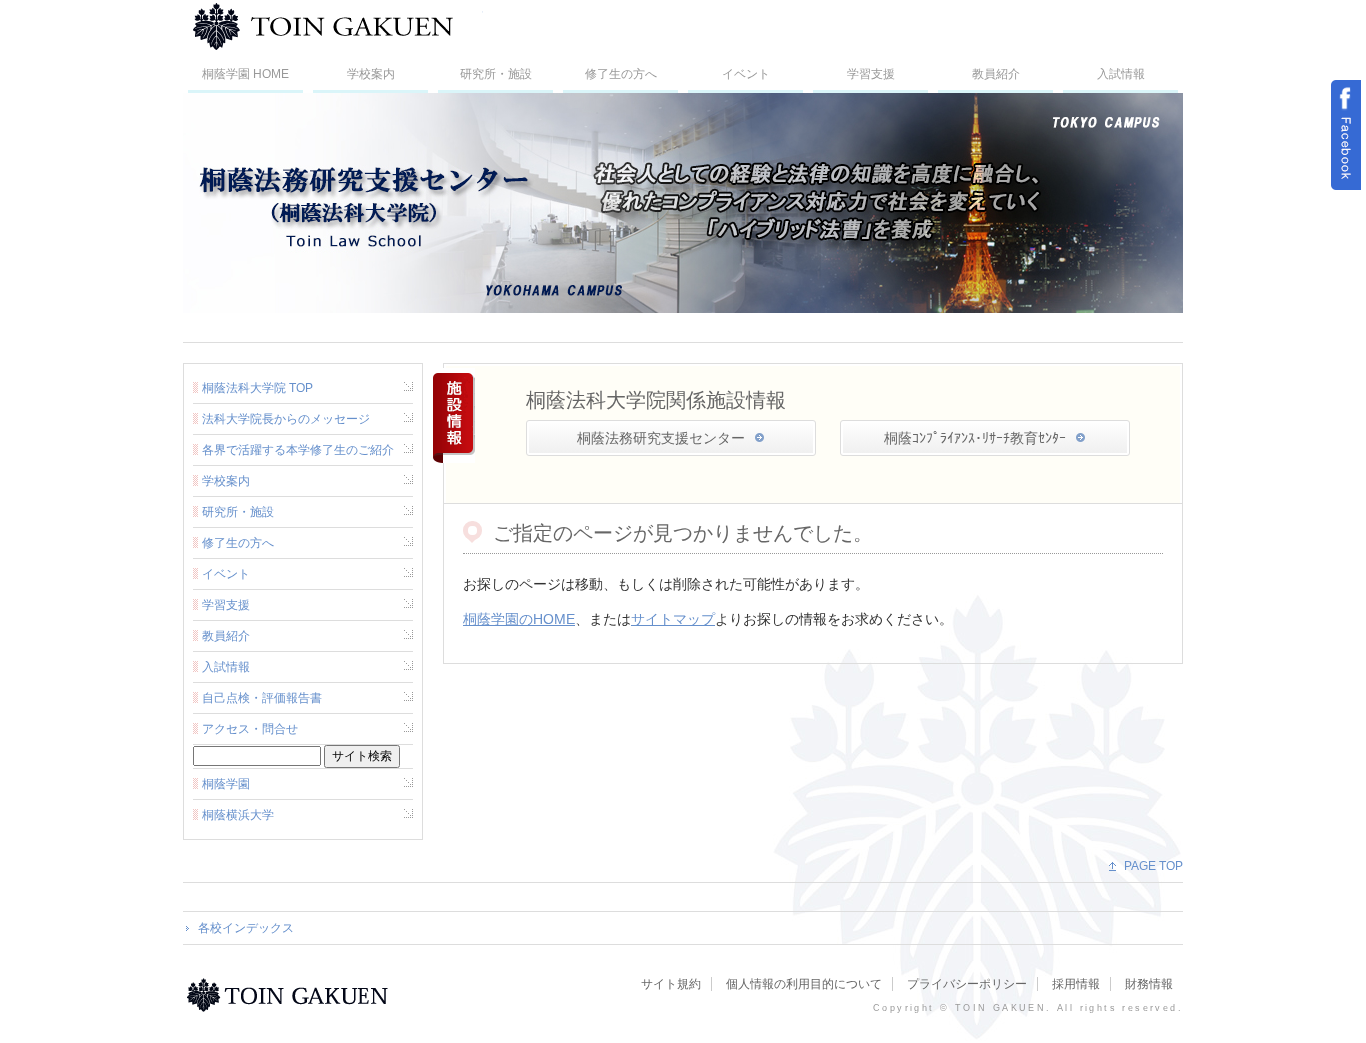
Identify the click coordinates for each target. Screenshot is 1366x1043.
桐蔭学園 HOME (245, 74)
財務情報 (1149, 984)
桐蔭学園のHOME (519, 619)
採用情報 (1076, 984)
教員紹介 (996, 74)
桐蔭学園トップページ (290, 995)
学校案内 (371, 74)
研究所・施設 (496, 74)
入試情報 (1121, 74)
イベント (746, 74)
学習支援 (871, 74)
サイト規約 (671, 984)
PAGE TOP (1153, 866)
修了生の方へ (621, 74)
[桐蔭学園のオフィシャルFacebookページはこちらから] (1346, 135)
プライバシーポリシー (967, 984)
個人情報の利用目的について (804, 984)
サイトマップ (673, 619)
